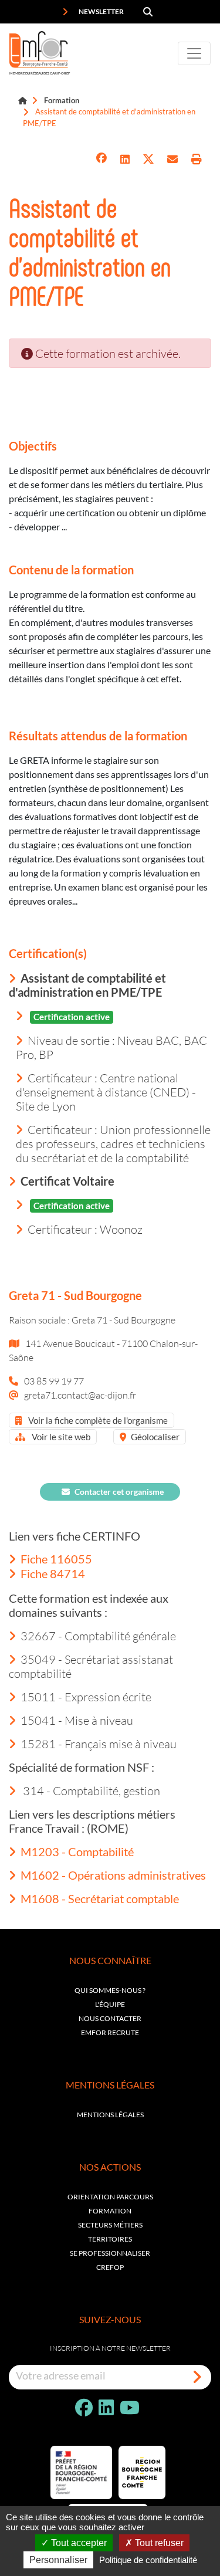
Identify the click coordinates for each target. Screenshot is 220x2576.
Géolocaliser (155, 1437)
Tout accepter (78, 2543)
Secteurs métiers (110, 2225)
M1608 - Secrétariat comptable (100, 1898)
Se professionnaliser (110, 2253)
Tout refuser (158, 2543)
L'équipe (110, 2004)
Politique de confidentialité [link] (148, 2560)
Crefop (110, 2267)
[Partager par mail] (172, 159)
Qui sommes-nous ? (110, 1990)
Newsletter (101, 11)
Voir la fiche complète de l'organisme (97, 1420)
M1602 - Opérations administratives (113, 1875)
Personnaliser (58, 2560)
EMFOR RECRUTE (110, 2032)
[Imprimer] (197, 159)
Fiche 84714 (53, 1573)
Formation (62, 100)
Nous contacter (110, 2018)
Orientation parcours (110, 2197)
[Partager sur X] (148, 159)
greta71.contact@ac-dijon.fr (80, 1395)
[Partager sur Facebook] (101, 159)
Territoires (110, 2239)
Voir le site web (60, 1437)
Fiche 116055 (56, 1559)
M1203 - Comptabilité (77, 1851)
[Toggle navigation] (194, 53)
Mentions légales (110, 2115)
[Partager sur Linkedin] (125, 159)
